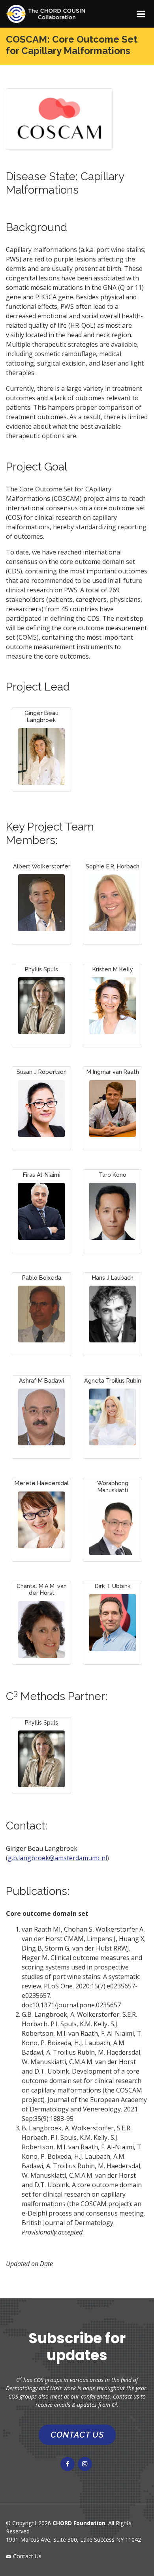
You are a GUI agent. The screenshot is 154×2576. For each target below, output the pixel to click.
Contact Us (26, 2556)
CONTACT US (77, 2435)
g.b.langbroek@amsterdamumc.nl (57, 1858)
